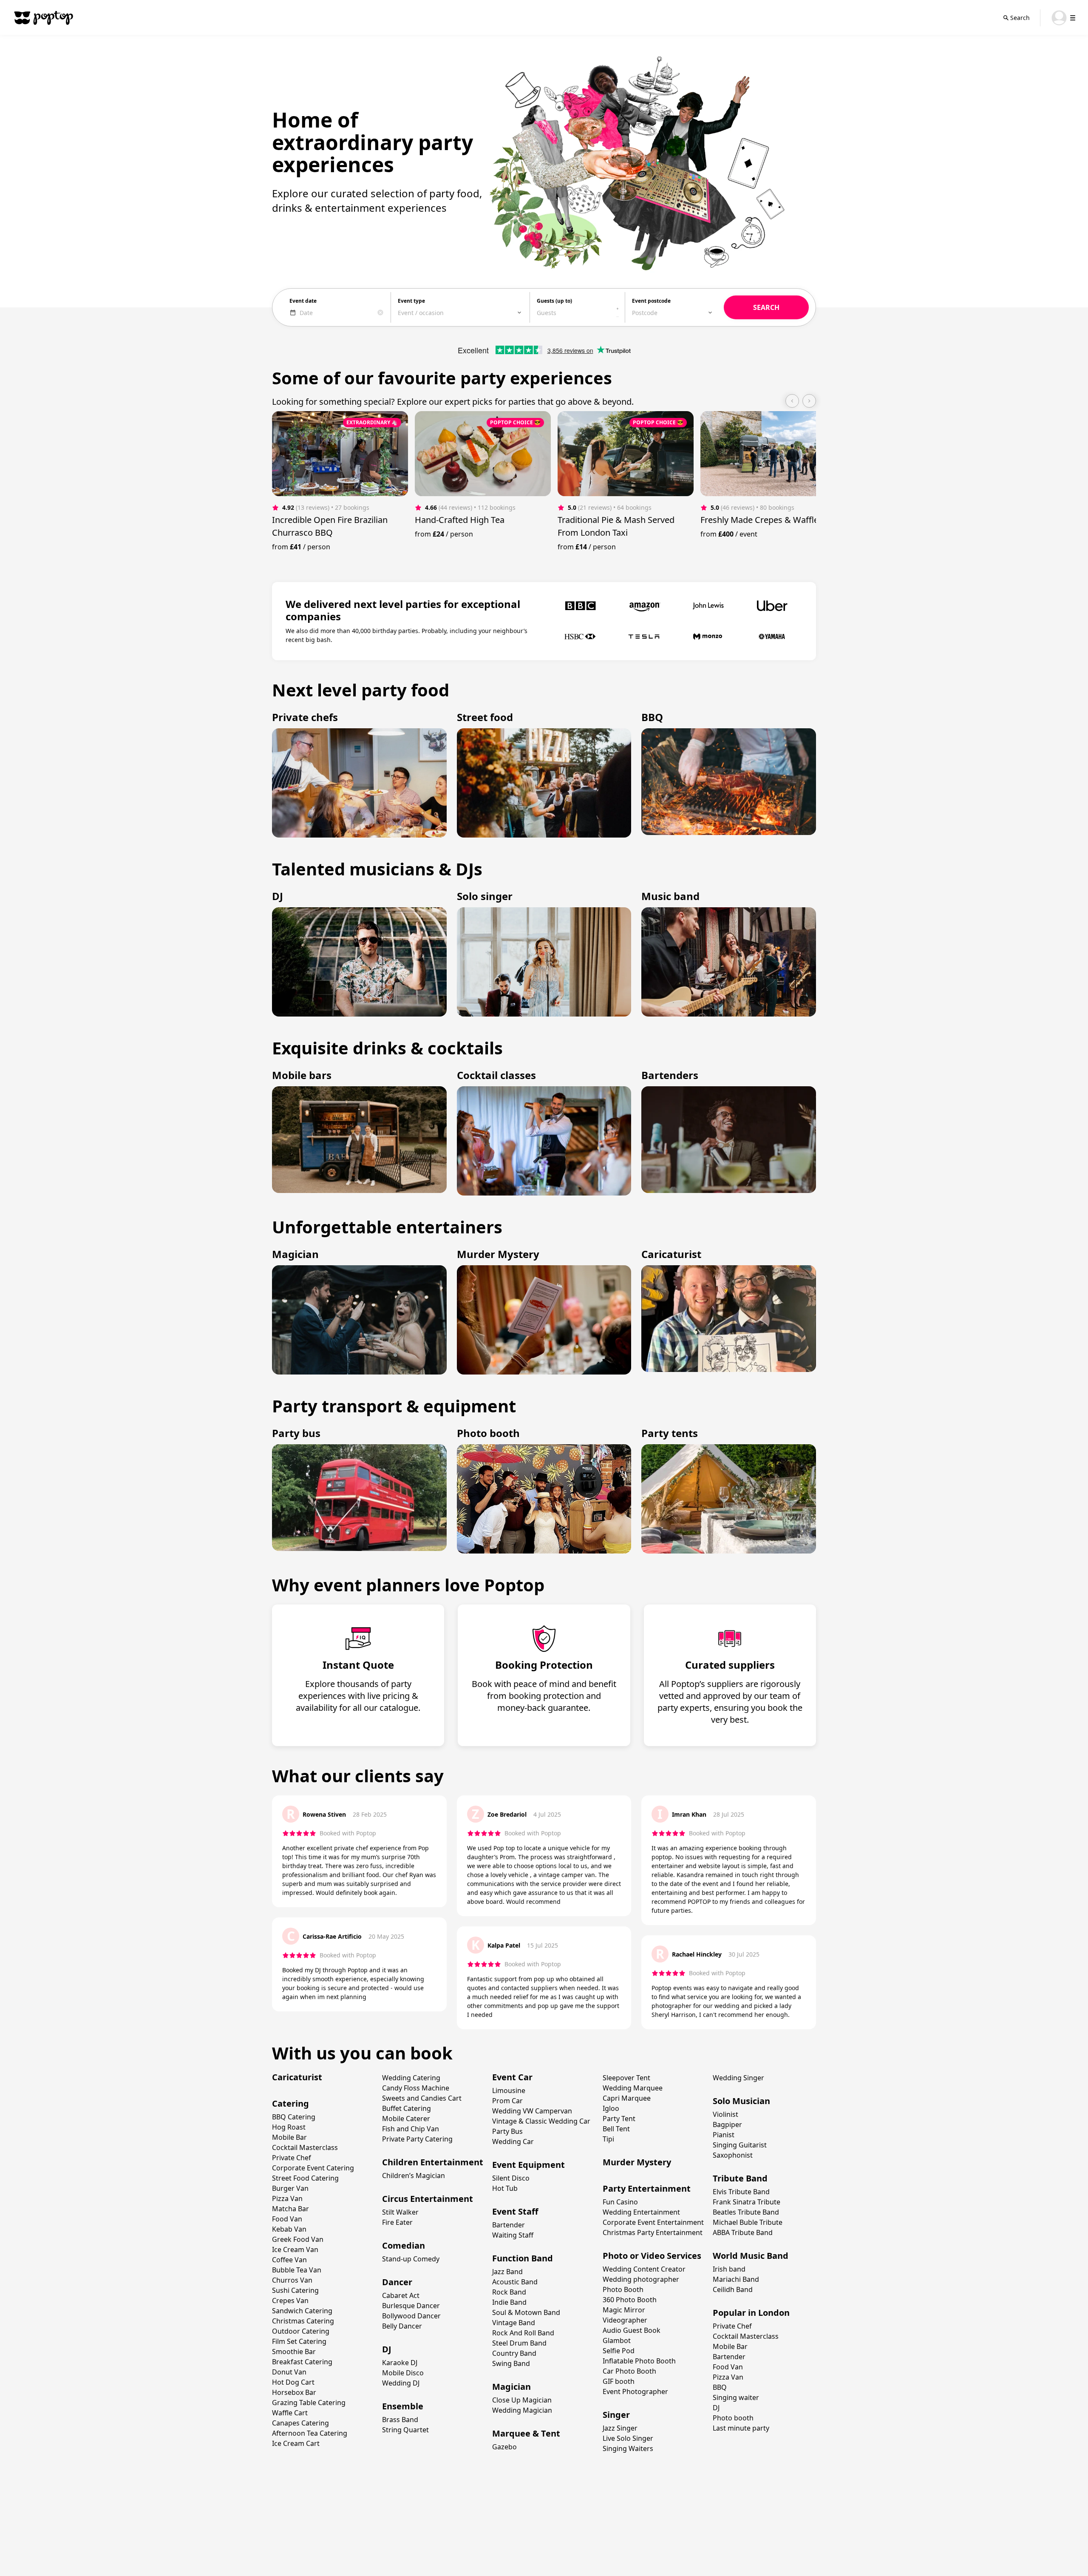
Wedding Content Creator (644, 2269)
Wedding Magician (522, 2410)
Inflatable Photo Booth (639, 2361)
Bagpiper (727, 2124)
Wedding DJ (401, 2383)
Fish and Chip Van (411, 2129)
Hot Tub (505, 2188)
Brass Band (400, 2420)
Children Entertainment (433, 2162)
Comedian (404, 2245)
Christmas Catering (303, 2321)
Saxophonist (733, 2155)
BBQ (720, 2387)
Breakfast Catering (302, 2362)
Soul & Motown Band (526, 2312)
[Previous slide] (792, 401)
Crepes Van (290, 2301)
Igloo (611, 2108)
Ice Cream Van (295, 2249)
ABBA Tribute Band (743, 2232)
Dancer (397, 2282)
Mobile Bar (289, 2137)
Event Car (512, 2077)
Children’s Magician (414, 2176)
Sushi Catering (295, 2290)
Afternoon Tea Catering (310, 2433)
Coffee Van (289, 2260)
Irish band (729, 2269)
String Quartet (405, 2430)
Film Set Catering (299, 2341)
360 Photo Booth (630, 2300)
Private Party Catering (417, 2139)
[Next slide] (809, 401)
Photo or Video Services (652, 2256)
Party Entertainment (647, 2188)
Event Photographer (635, 2391)
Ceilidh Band (733, 2289)
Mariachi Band (736, 2279)
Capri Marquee (627, 2098)
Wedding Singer (738, 2078)
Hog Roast (289, 2127)
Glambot (617, 2340)
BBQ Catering (294, 2117)
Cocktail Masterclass (305, 2147)
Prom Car (507, 2101)
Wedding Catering (411, 2078)
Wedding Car (513, 2141)
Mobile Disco (403, 2373)
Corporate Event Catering (313, 2168)
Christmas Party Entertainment (653, 2232)
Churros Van (292, 2280)
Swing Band (511, 2363)
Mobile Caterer (406, 2119)
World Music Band (751, 2256)
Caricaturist (297, 2077)
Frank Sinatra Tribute (747, 2202)
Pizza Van (287, 2198)
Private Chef (292, 2158)
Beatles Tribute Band (746, 2212)
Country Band (514, 2353)
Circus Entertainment (428, 2199)
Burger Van (290, 2188)
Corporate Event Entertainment (653, 2222)
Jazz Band (507, 2272)
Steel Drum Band (519, 2343)
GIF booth (619, 2381)
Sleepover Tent (626, 2078)
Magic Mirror (624, 2310)
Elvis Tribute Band (741, 2192)
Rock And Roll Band (523, 2333)
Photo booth (733, 2418)
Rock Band (509, 2292)
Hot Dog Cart (293, 2382)
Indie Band (509, 2302)
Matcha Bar (290, 2209)
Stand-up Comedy (411, 2259)
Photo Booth (623, 2289)
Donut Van (289, 2372)
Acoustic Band (515, 2282)
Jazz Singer (620, 2428)
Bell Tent (616, 2129)
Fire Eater (397, 2222)
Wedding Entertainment (641, 2212)
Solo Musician (741, 2101)
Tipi (608, 2139)
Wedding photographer (641, 2279)
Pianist (724, 2135)
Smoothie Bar (294, 2352)
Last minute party (741, 2428)
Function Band (523, 2258)
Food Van (287, 2219)
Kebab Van (289, 2229)
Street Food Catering (305, 2178)
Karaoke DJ (400, 2363)
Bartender (509, 2225)
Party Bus (507, 2131)
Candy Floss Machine (416, 2088)
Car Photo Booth (629, 2371)
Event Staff (515, 2211)
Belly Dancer (402, 2326)
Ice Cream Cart (296, 2443)
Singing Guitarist (740, 2145)
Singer (616, 2415)
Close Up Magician (522, 2400)
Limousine (509, 2090)
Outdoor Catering (301, 2331)
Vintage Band (514, 2323)
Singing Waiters (628, 2448)
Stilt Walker (400, 2212)
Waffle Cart (290, 2413)
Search (1020, 18)
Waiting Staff (513, 2235)
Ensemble (403, 2406)
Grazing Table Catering (309, 2403)
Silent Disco (511, 2178)
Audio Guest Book (632, 2330)
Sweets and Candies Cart (422, 2098)
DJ (387, 2349)
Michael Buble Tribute (748, 2222)
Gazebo (504, 2447)
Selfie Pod (619, 2351)
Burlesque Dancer (411, 2306)
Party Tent (619, 2119)
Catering (290, 2103)
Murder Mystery (637, 2162)
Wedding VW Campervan (532, 2111)
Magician (511, 2387)
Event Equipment (528, 2165)
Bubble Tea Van (297, 2270)
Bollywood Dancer (411, 2316)
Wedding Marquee (633, 2088)
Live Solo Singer (628, 2438)
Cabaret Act (401, 2295)
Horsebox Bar (294, 2392)
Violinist (725, 2114)
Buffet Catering (407, 2108)
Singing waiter (736, 2397)
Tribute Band (740, 2178)
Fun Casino (620, 2202)
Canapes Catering (300, 2423)
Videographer (625, 2320)
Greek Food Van (298, 2239)
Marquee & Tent (526, 2433)
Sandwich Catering (302, 2311)
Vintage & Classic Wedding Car (541, 2121)
